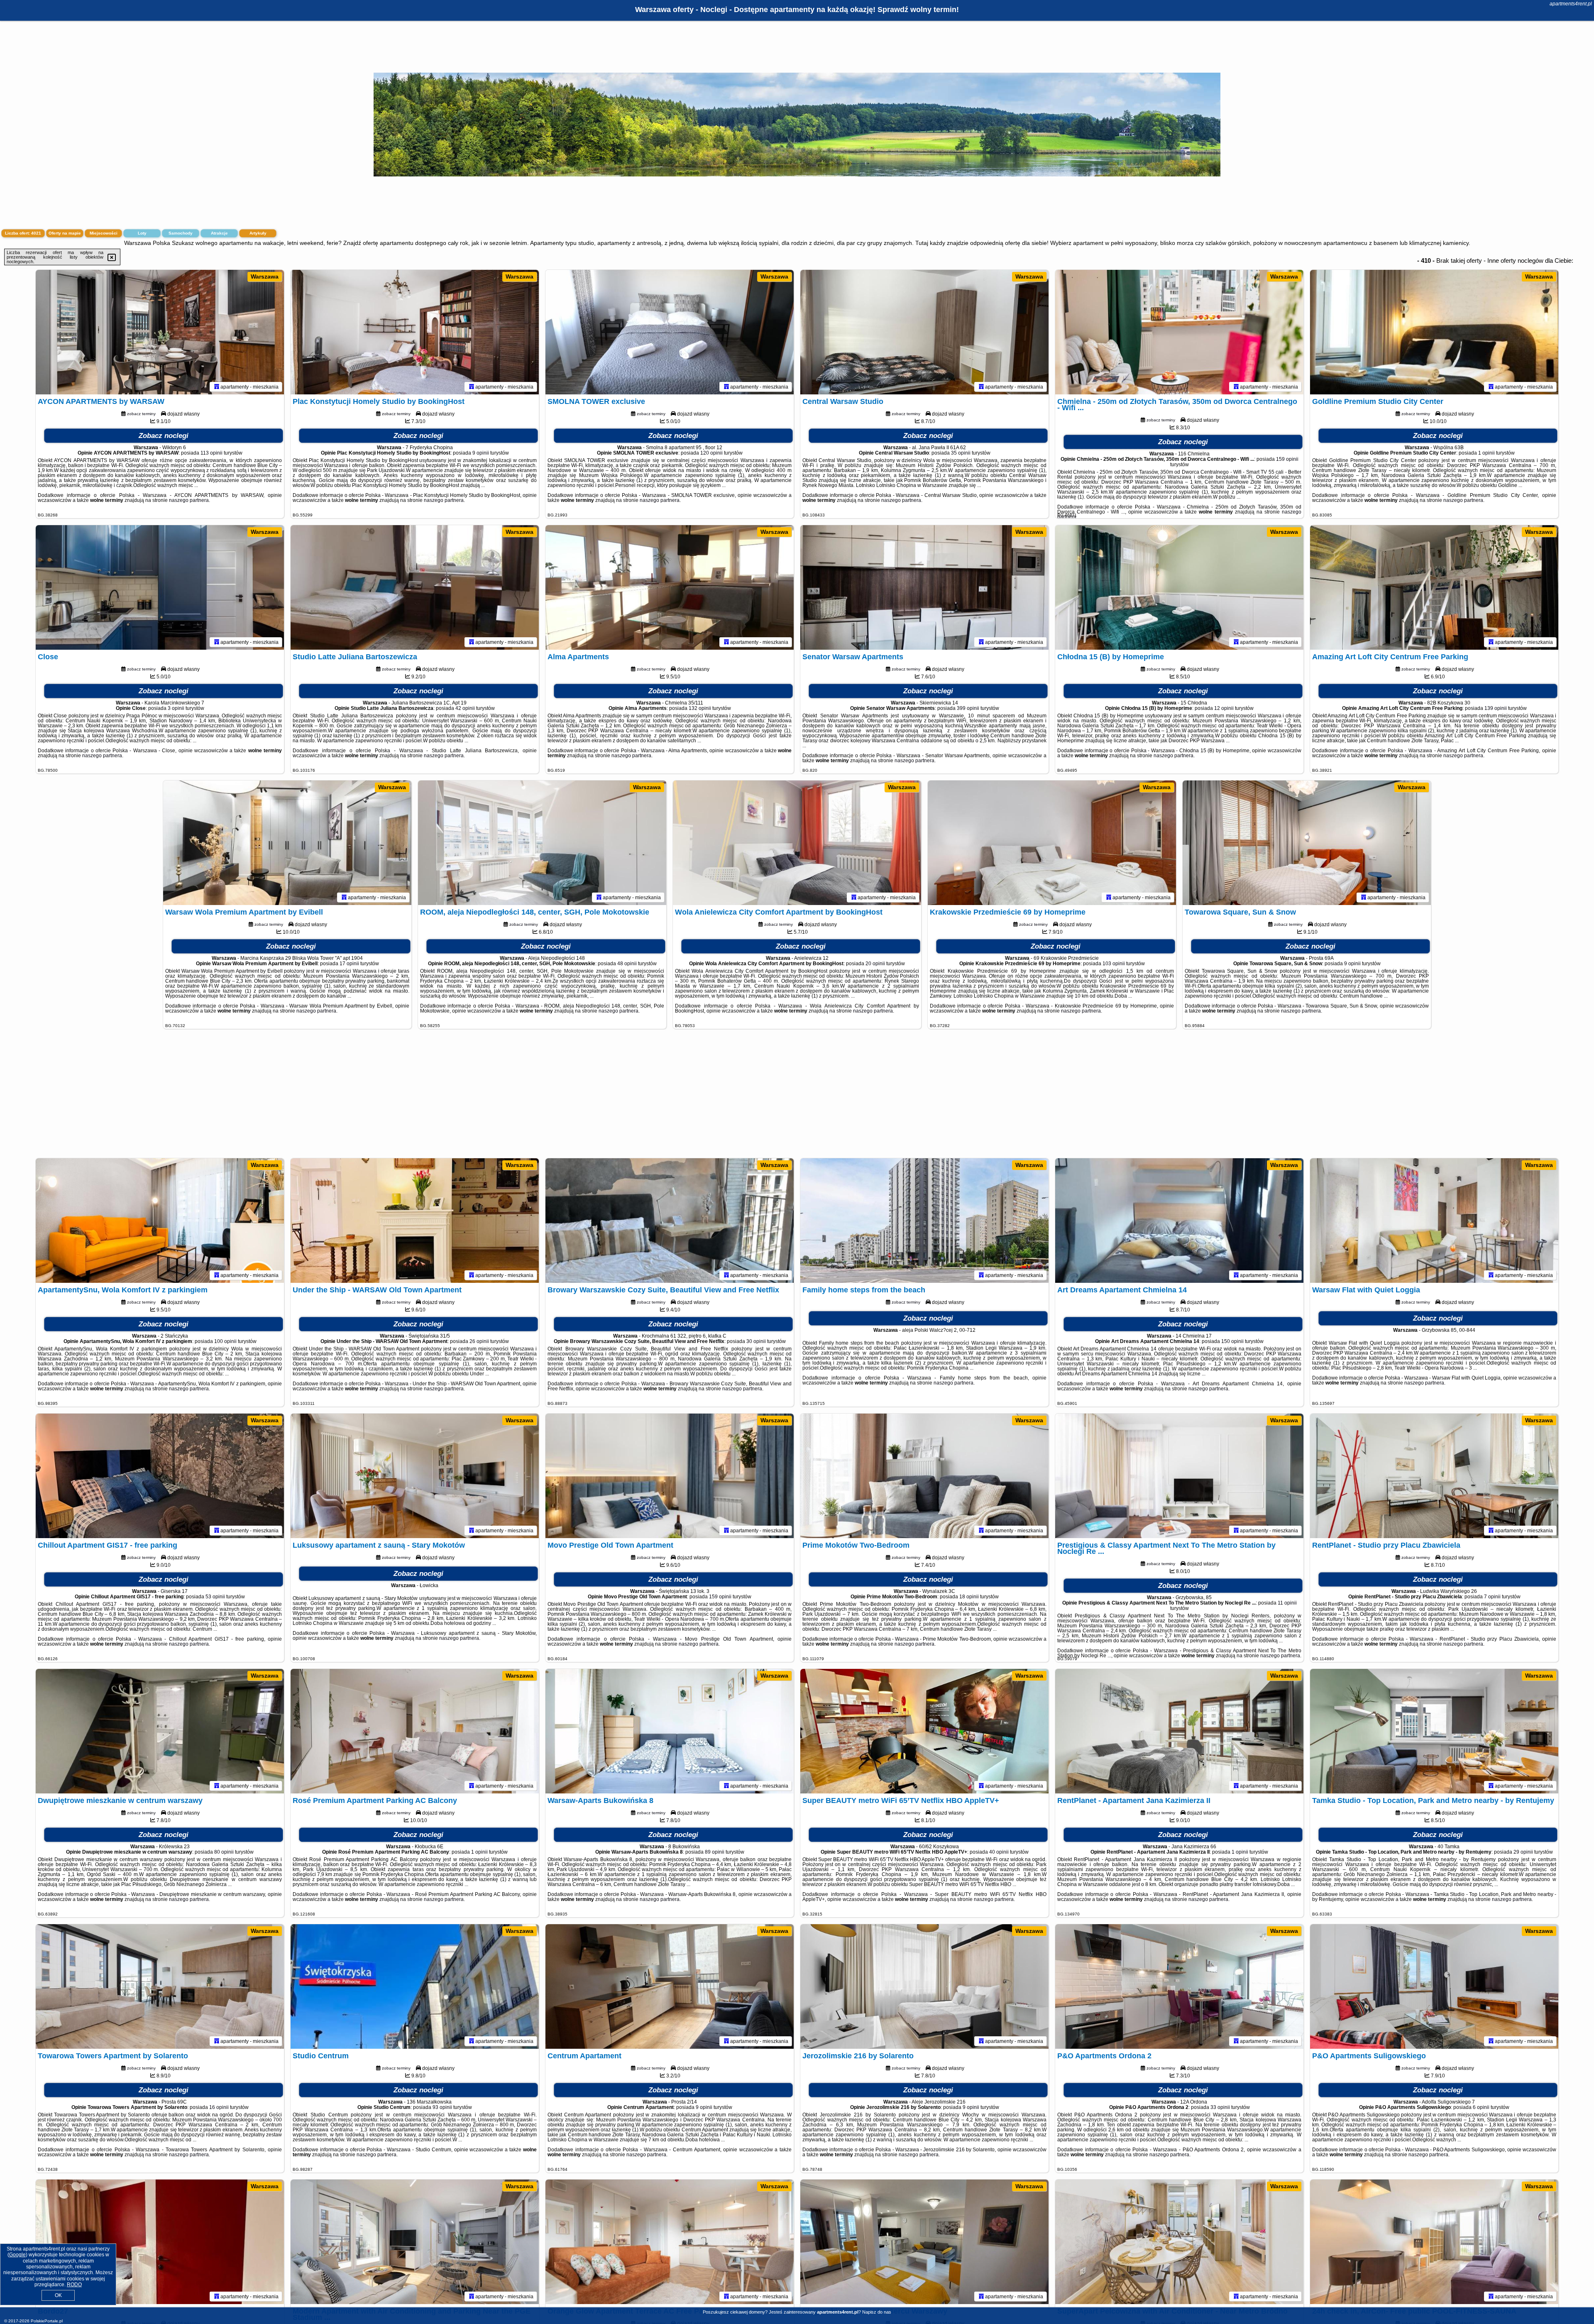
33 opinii (1220, 2107)
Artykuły (258, 233)
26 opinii (479, 1341)
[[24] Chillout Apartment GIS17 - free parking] (160, 1476)
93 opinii (442, 2107)
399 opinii (968, 708)
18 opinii (969, 1597)
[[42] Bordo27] (160, 2242)
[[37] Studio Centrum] (415, 1986)
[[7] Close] (160, 587)
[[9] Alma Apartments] (670, 587)
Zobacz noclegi (164, 436)
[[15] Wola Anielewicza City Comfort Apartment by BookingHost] (797, 843)
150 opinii (1232, 1341)
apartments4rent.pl (1571, 4)
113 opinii (211, 453)
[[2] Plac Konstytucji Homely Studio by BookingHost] (415, 332)
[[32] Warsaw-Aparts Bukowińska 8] (670, 1731)
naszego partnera (189, 500)
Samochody (181, 233)
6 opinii (1481, 2107)
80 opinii (224, 1852)
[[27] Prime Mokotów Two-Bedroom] (924, 1476)
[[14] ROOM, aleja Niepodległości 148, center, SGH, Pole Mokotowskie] (542, 843)
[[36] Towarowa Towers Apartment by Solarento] (160, 1986)
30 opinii (756, 1341)
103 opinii (1114, 964)
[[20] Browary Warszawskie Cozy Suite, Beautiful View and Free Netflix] (670, 1221)
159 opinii (1287, 459)
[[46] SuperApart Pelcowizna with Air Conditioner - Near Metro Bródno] (1179, 2242)
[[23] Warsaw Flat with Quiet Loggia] (1434, 1221)
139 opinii (1496, 708)
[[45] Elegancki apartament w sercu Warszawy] (924, 2242)
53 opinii (215, 1597)
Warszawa (265, 276)
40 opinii (999, 1852)
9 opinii (481, 453)
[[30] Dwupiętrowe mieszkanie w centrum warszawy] (160, 1731)
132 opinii (700, 708)
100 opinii (225, 1341)
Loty (142, 233)
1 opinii (1486, 453)
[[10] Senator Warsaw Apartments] (924, 587)
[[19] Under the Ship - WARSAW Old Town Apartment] (415, 1221)
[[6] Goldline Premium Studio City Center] (1434, 332)
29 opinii (1523, 1852)
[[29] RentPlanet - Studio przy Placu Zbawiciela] (1434, 1476)
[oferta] (217, 387)
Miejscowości (104, 233)
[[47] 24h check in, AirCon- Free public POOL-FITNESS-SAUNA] (1434, 2242)
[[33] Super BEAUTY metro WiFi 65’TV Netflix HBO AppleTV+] (924, 1731)
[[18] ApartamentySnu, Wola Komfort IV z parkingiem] (160, 1221)
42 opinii (465, 708)
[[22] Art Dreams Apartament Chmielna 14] (1179, 1221)
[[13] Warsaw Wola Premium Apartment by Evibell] (287, 843)
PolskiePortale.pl (47, 2321)
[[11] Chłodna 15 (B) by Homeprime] (1179, 587)
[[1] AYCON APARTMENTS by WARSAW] (160, 332)
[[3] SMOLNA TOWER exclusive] (670, 332)
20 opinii (875, 964)
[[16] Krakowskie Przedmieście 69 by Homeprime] (1052, 843)
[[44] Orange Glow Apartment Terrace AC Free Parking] (670, 2242)
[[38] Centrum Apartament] (670, 1986)
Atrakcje (219, 233)
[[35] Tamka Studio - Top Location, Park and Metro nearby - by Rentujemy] (1434, 1731)
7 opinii (1492, 1597)
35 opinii (961, 453)
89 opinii (715, 1852)
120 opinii (711, 453)
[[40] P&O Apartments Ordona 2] (1179, 1986)
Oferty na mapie (65, 233)
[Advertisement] (797, 1098)
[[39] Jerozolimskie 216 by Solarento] (924, 1986)
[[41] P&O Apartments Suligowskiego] (1434, 1986)
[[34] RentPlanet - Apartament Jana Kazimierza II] (1179, 1731)
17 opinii (349, 964)
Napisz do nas (877, 2312)
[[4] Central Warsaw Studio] (924, 332)
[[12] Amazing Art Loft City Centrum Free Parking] (1434, 587)
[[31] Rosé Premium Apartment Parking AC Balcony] (415, 1731)
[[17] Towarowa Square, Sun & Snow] (1307, 843)
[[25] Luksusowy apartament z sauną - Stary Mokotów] (415, 1476)
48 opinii (627, 964)
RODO (74, 2285)
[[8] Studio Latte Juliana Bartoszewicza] (415, 587)
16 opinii (219, 2107)
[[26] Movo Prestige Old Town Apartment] (670, 1476)
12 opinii (1224, 708)
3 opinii (176, 708)
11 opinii (1287, 1603)
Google (17, 2255)
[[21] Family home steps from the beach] (924, 1221)
